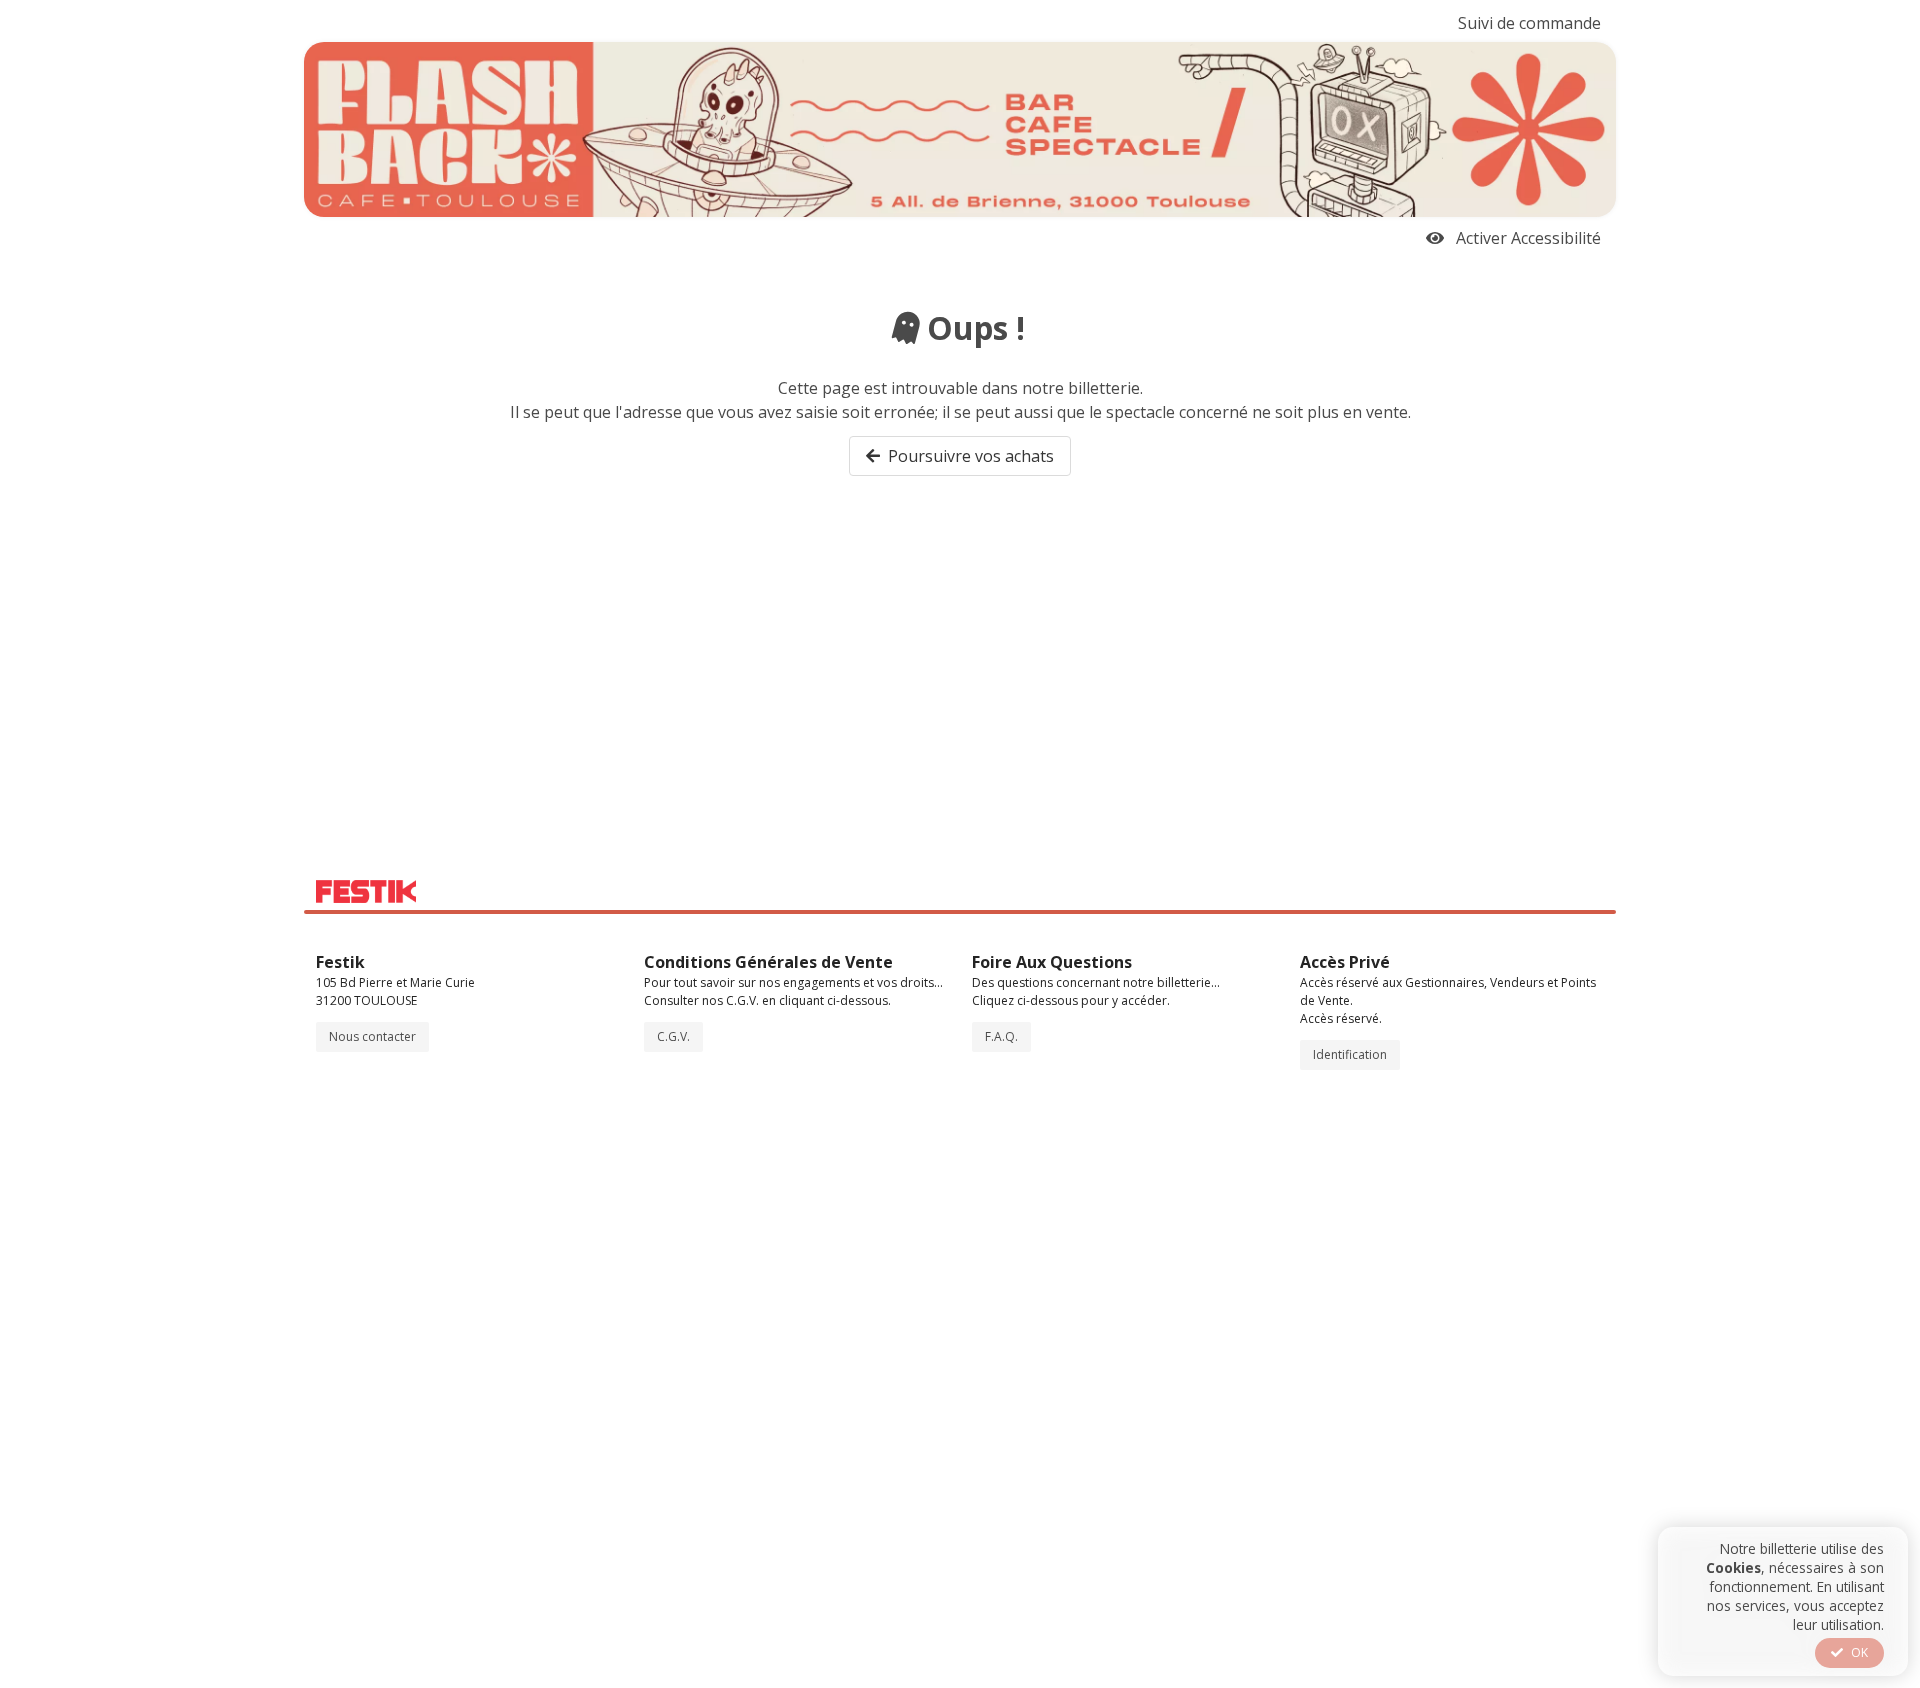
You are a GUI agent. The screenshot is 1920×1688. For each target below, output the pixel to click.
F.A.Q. (1001, 1036)
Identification (1350, 1054)
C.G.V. (673, 1036)
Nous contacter (372, 1036)
